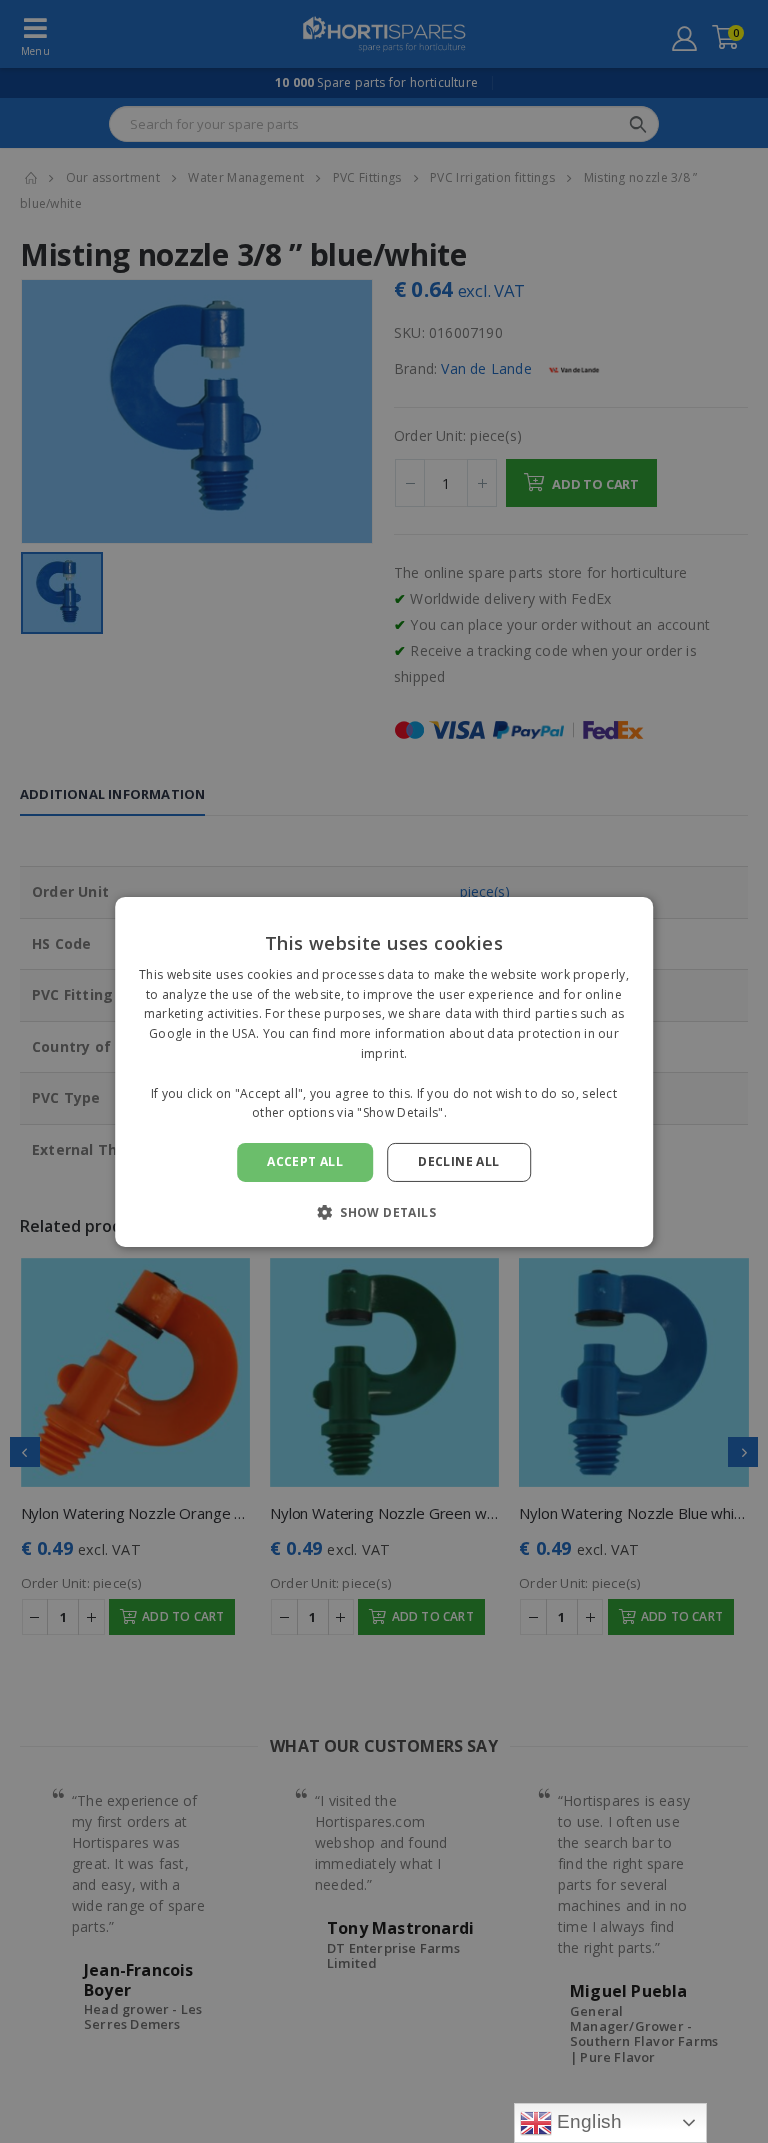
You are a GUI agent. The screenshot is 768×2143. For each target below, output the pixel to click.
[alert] (384, 1071)
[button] (384, 1212)
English (587, 2121)
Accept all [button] (305, 1161)
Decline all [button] (458, 1161)
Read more (483, 1112)
